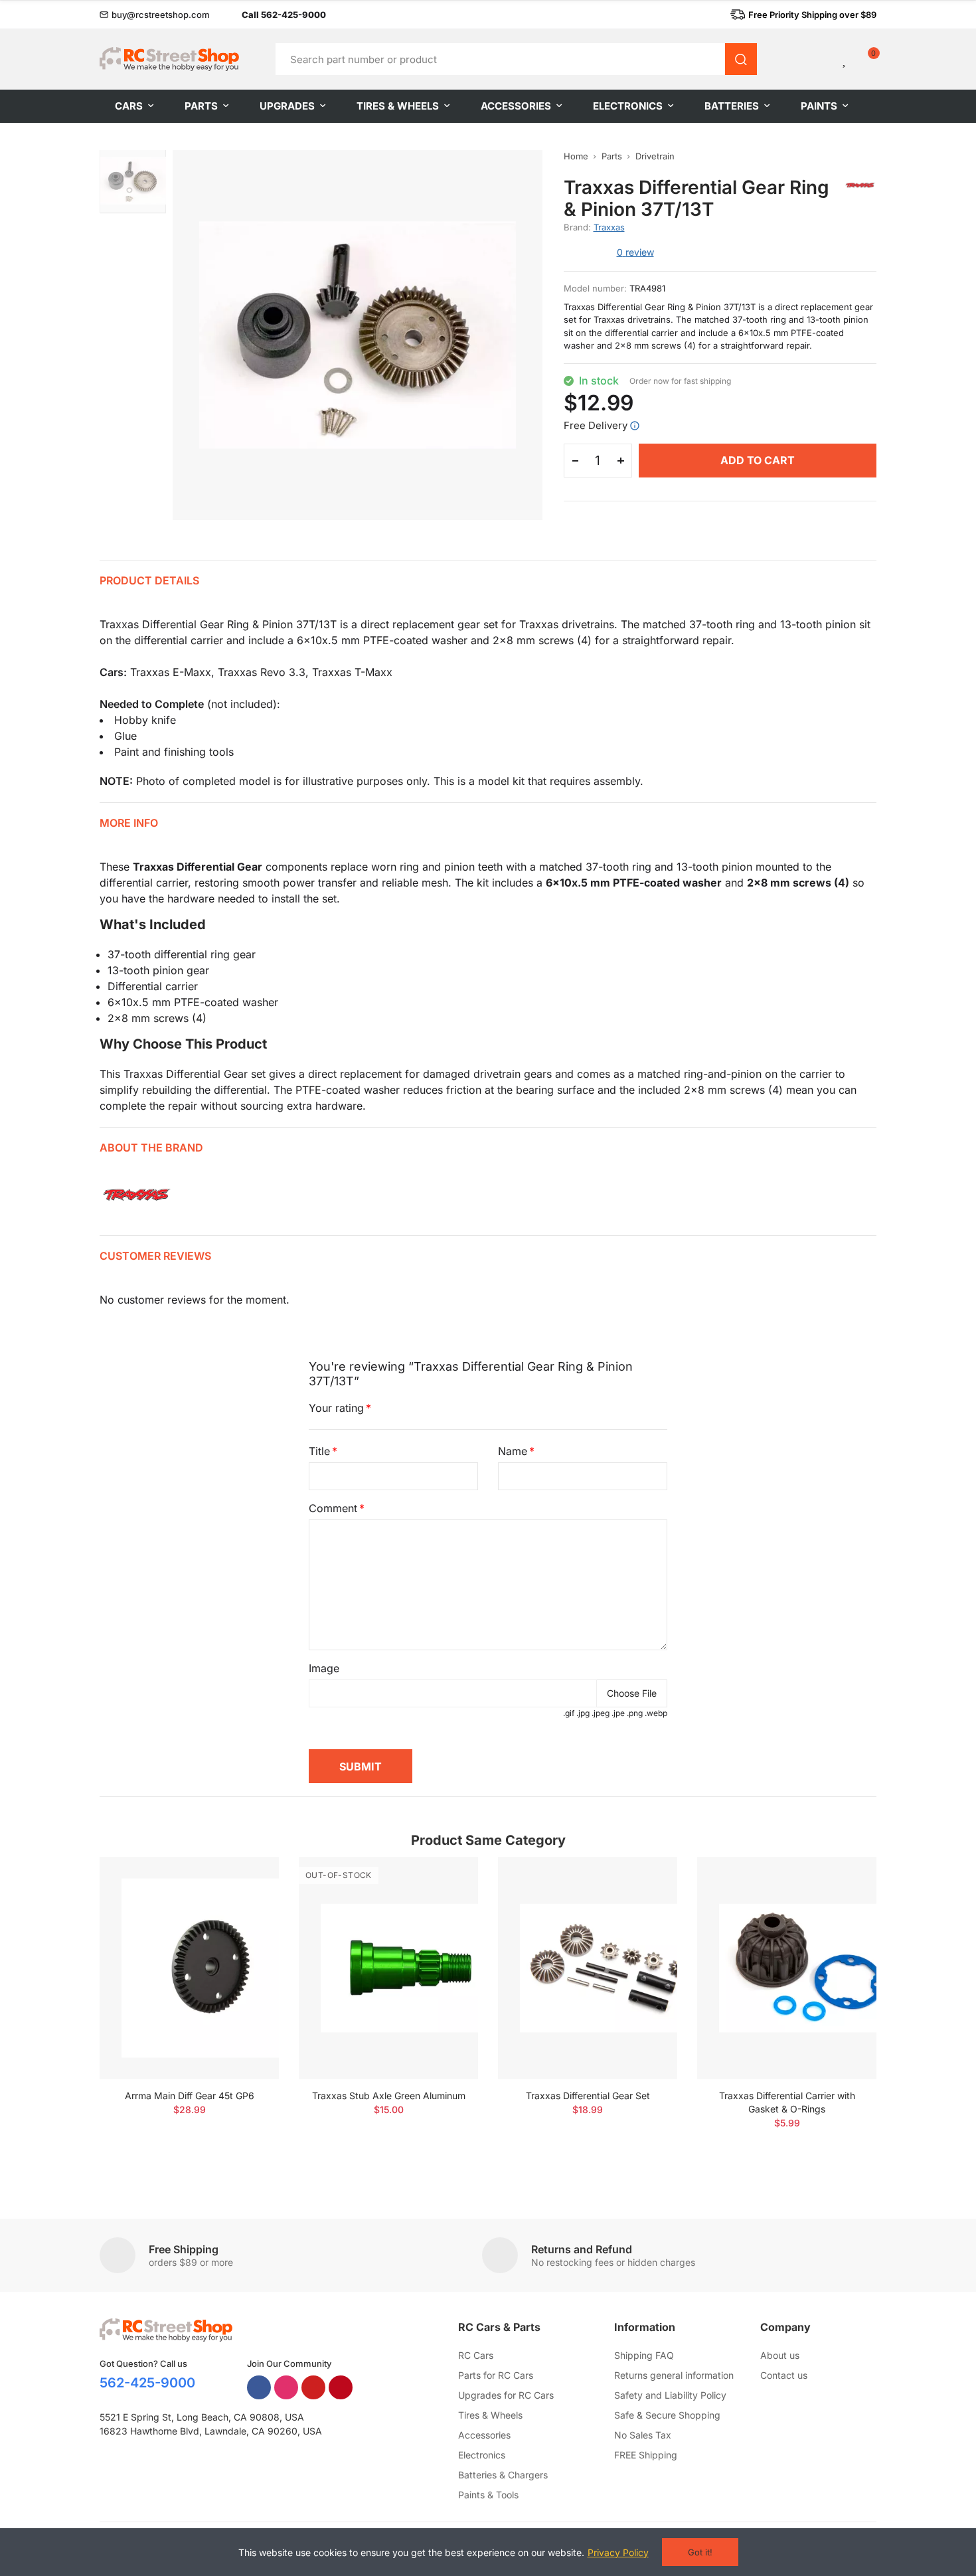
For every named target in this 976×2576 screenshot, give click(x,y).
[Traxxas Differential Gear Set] (588, 1968)
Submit (361, 1766)
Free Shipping (184, 2249)
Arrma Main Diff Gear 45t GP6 (190, 2096)
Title (319, 1451)
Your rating (336, 1408)
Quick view (246, 1907)
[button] (155, 15)
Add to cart (758, 460)
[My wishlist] (845, 59)
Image (324, 1668)
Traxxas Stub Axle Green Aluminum (389, 2096)
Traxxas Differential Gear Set (588, 2096)
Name (513, 1451)
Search (741, 59)
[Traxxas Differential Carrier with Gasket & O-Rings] (787, 1968)
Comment (333, 1508)
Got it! (700, 2552)
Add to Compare (246, 1880)
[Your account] (823, 59)
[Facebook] (259, 2387)
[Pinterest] (341, 2387)
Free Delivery (596, 425)
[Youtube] (313, 2387)
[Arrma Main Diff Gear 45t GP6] (189, 1968)
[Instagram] (286, 2387)
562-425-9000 (147, 2383)
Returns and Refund (582, 2249)
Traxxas (609, 227)
